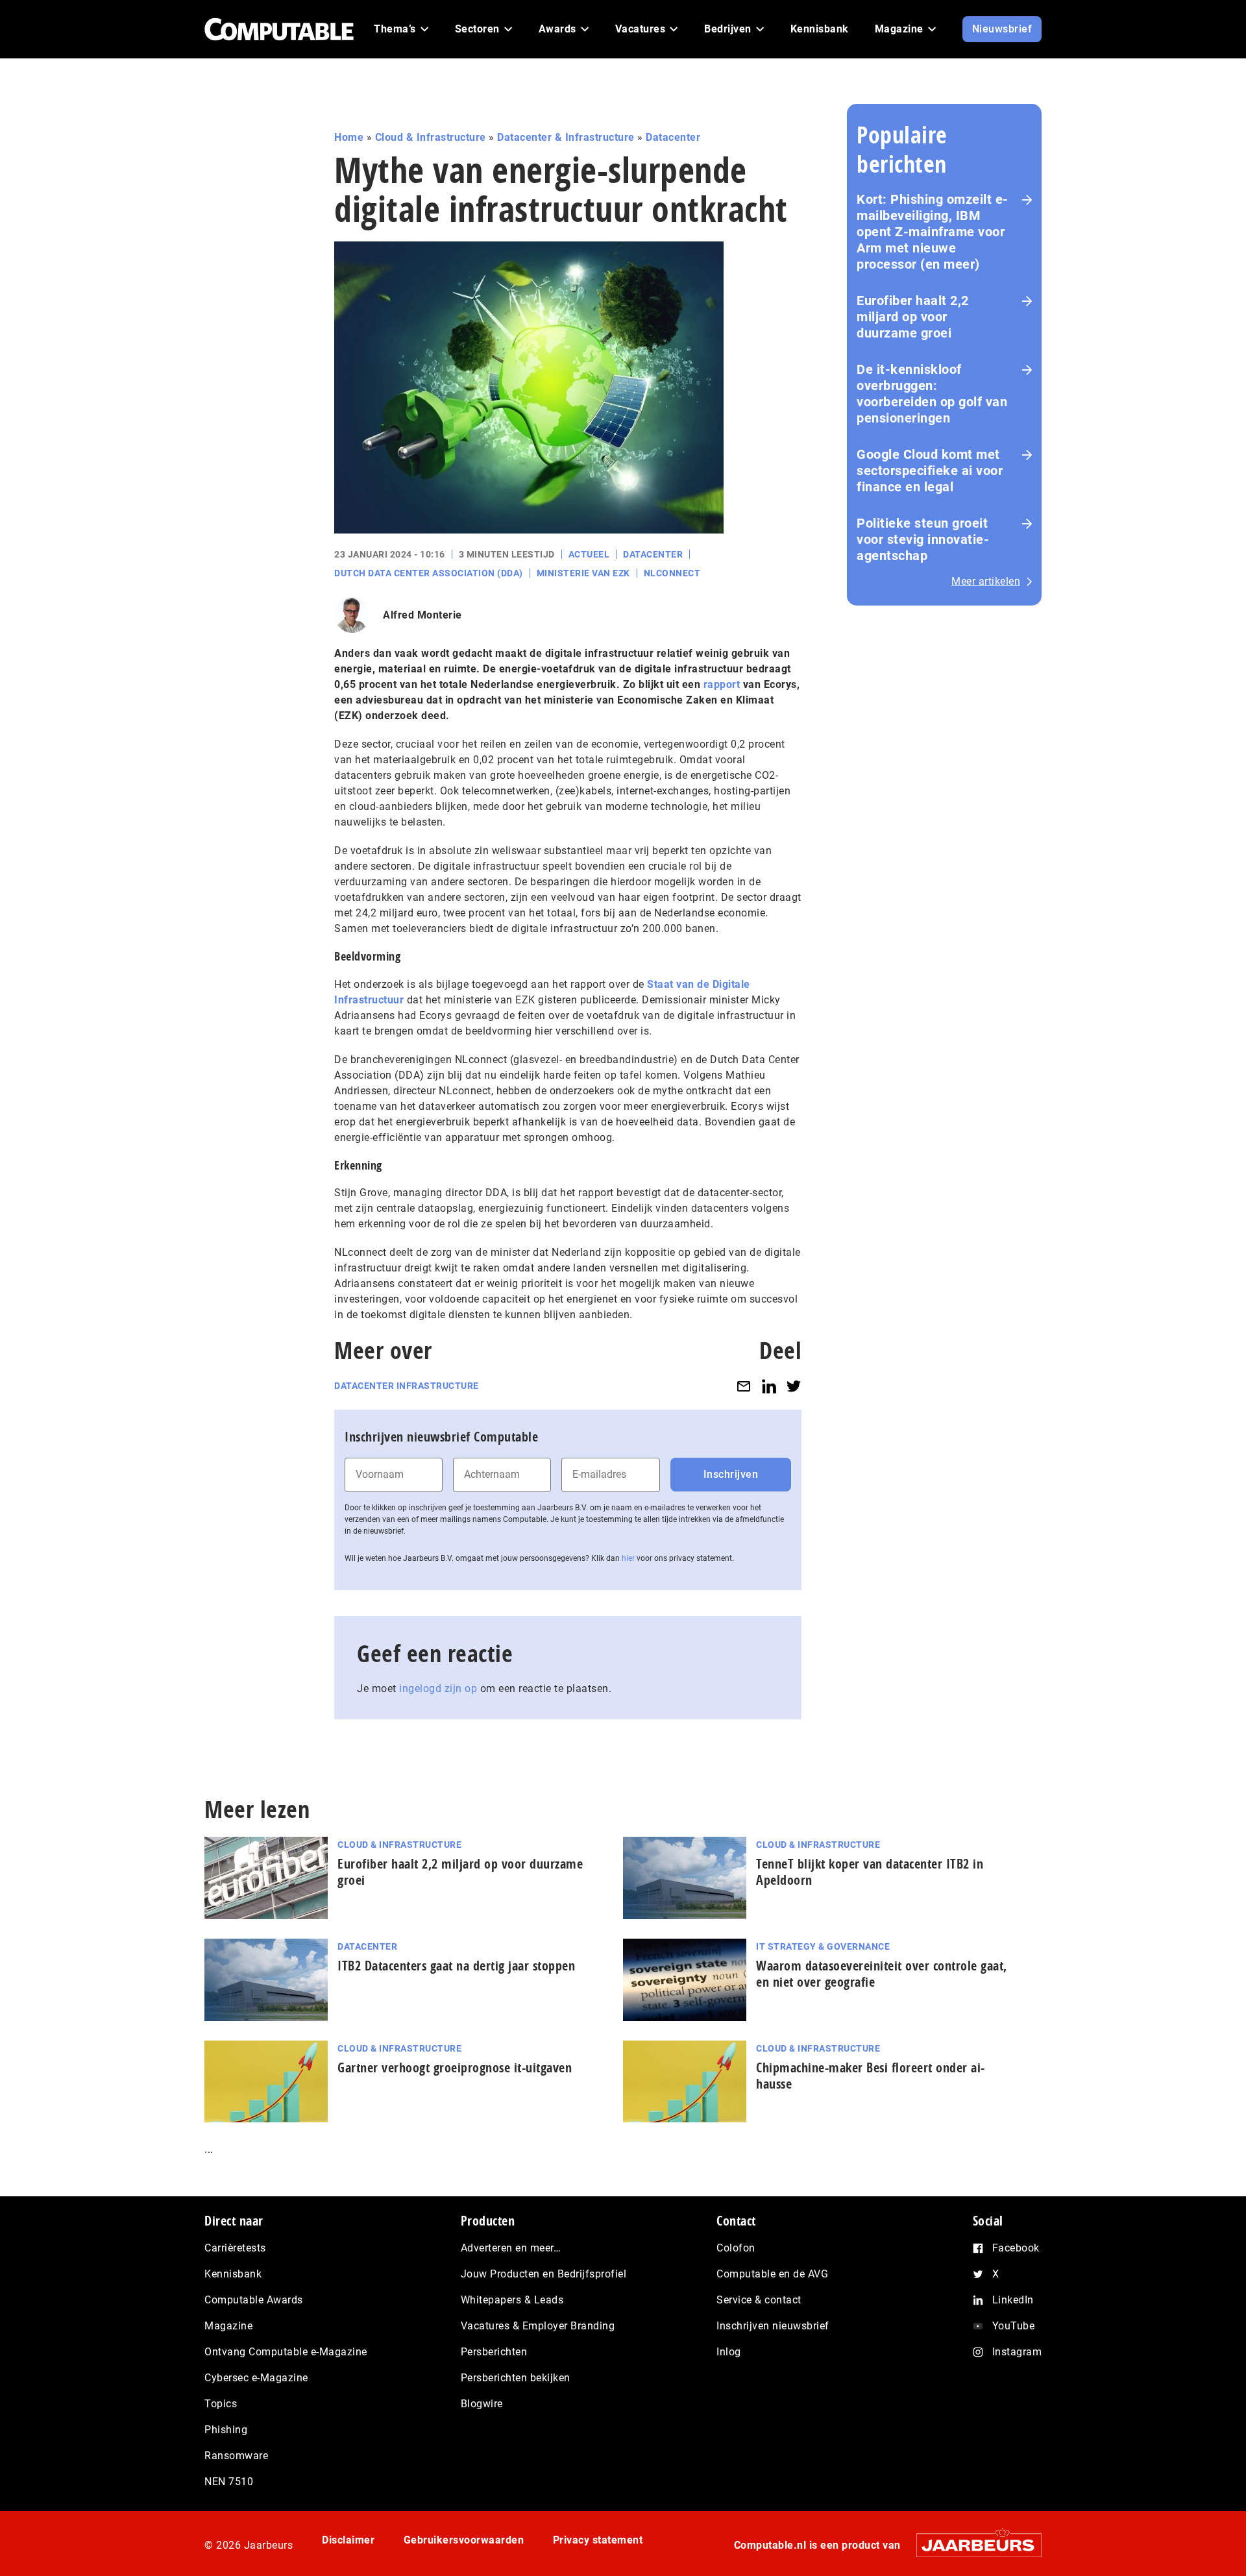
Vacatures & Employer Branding (538, 2326)
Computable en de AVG (772, 2274)
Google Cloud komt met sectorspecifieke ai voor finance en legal (930, 471)
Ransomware (236, 2456)
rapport (723, 684)
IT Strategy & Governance (823, 1946)
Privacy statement (598, 2540)
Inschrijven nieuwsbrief (773, 2326)
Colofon (736, 2248)
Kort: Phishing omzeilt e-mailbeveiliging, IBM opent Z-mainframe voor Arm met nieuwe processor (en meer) (933, 232)
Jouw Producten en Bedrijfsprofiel (544, 2274)
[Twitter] (794, 1386)
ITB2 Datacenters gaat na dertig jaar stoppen (456, 1966)
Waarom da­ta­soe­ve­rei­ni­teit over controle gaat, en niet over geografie (882, 1974)
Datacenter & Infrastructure (566, 137)
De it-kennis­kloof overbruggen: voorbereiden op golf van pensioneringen (932, 394)
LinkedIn (1013, 2300)
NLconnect (672, 573)
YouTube (1014, 2326)
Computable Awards (254, 2300)
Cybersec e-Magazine (256, 2378)
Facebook (1016, 2248)
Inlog (729, 2352)
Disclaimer (348, 2540)
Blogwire (482, 2404)
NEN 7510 (229, 2482)
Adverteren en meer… (511, 2248)
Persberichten (494, 2352)
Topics (221, 2404)
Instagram (1017, 2352)
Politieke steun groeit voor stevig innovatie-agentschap (923, 539)
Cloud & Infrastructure (431, 137)
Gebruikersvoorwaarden (464, 2540)
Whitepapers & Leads (512, 2300)
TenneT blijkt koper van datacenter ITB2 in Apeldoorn (870, 1872)
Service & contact (759, 2300)
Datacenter (673, 137)
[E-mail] (744, 1386)
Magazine (228, 2326)
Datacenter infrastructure (407, 1386)
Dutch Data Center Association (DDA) (429, 573)
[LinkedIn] (769, 1386)
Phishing (226, 2430)
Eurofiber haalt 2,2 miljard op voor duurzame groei (913, 317)
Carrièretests (235, 2248)
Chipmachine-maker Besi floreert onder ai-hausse (871, 2076)
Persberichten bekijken (516, 2378)
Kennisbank (233, 2274)
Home (349, 137)
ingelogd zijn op (438, 1688)
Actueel (589, 554)
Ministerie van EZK (583, 573)
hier (628, 1558)
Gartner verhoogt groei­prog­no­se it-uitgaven (455, 2067)
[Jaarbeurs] (972, 2545)
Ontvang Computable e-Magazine (286, 2352)
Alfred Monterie (422, 615)
